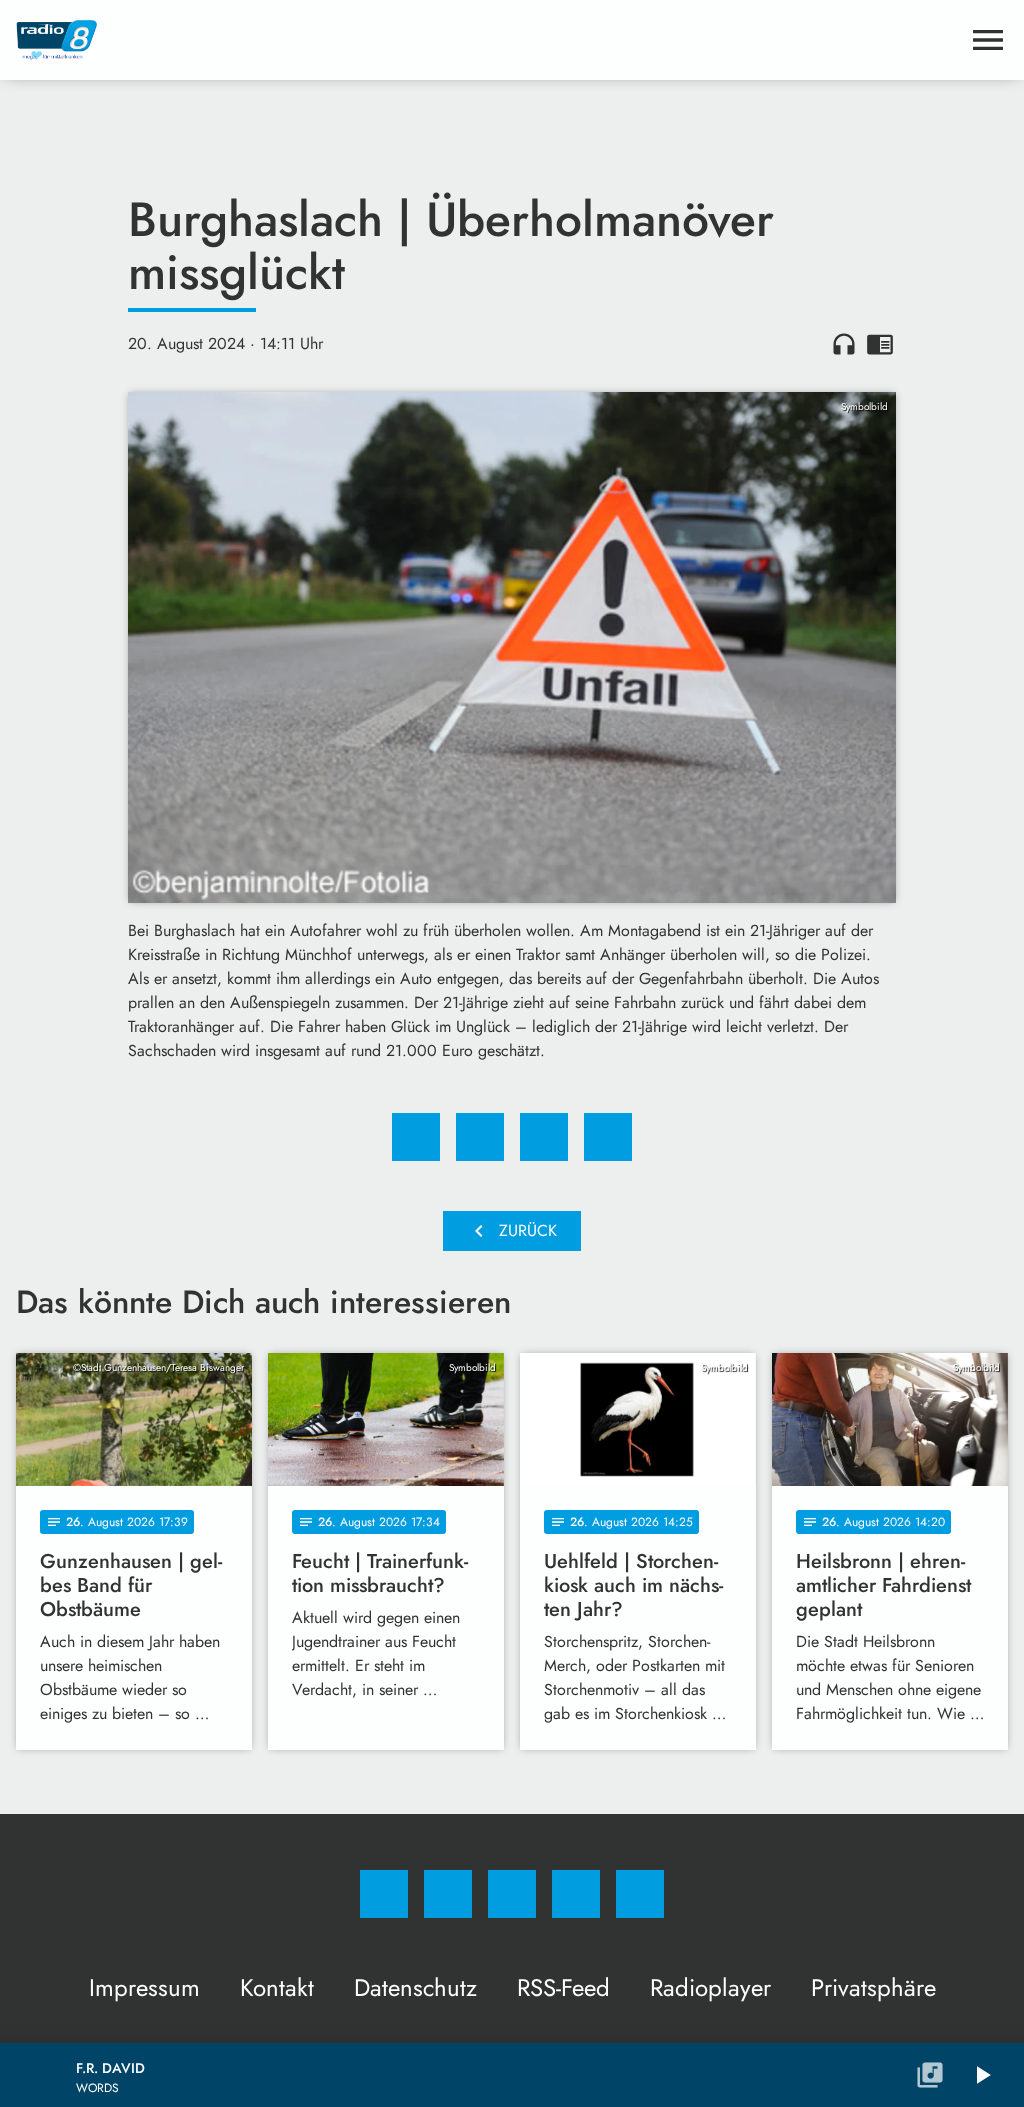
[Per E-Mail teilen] (608, 1137)
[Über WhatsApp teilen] (544, 1137)
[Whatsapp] (512, 1894)
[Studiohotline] (576, 1894)
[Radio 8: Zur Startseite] (488, 40)
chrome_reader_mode (880, 344)
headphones (844, 344)
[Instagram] (448, 1894)
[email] (640, 1894)
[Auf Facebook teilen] (416, 1137)
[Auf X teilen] (480, 1137)
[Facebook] (384, 1894)
